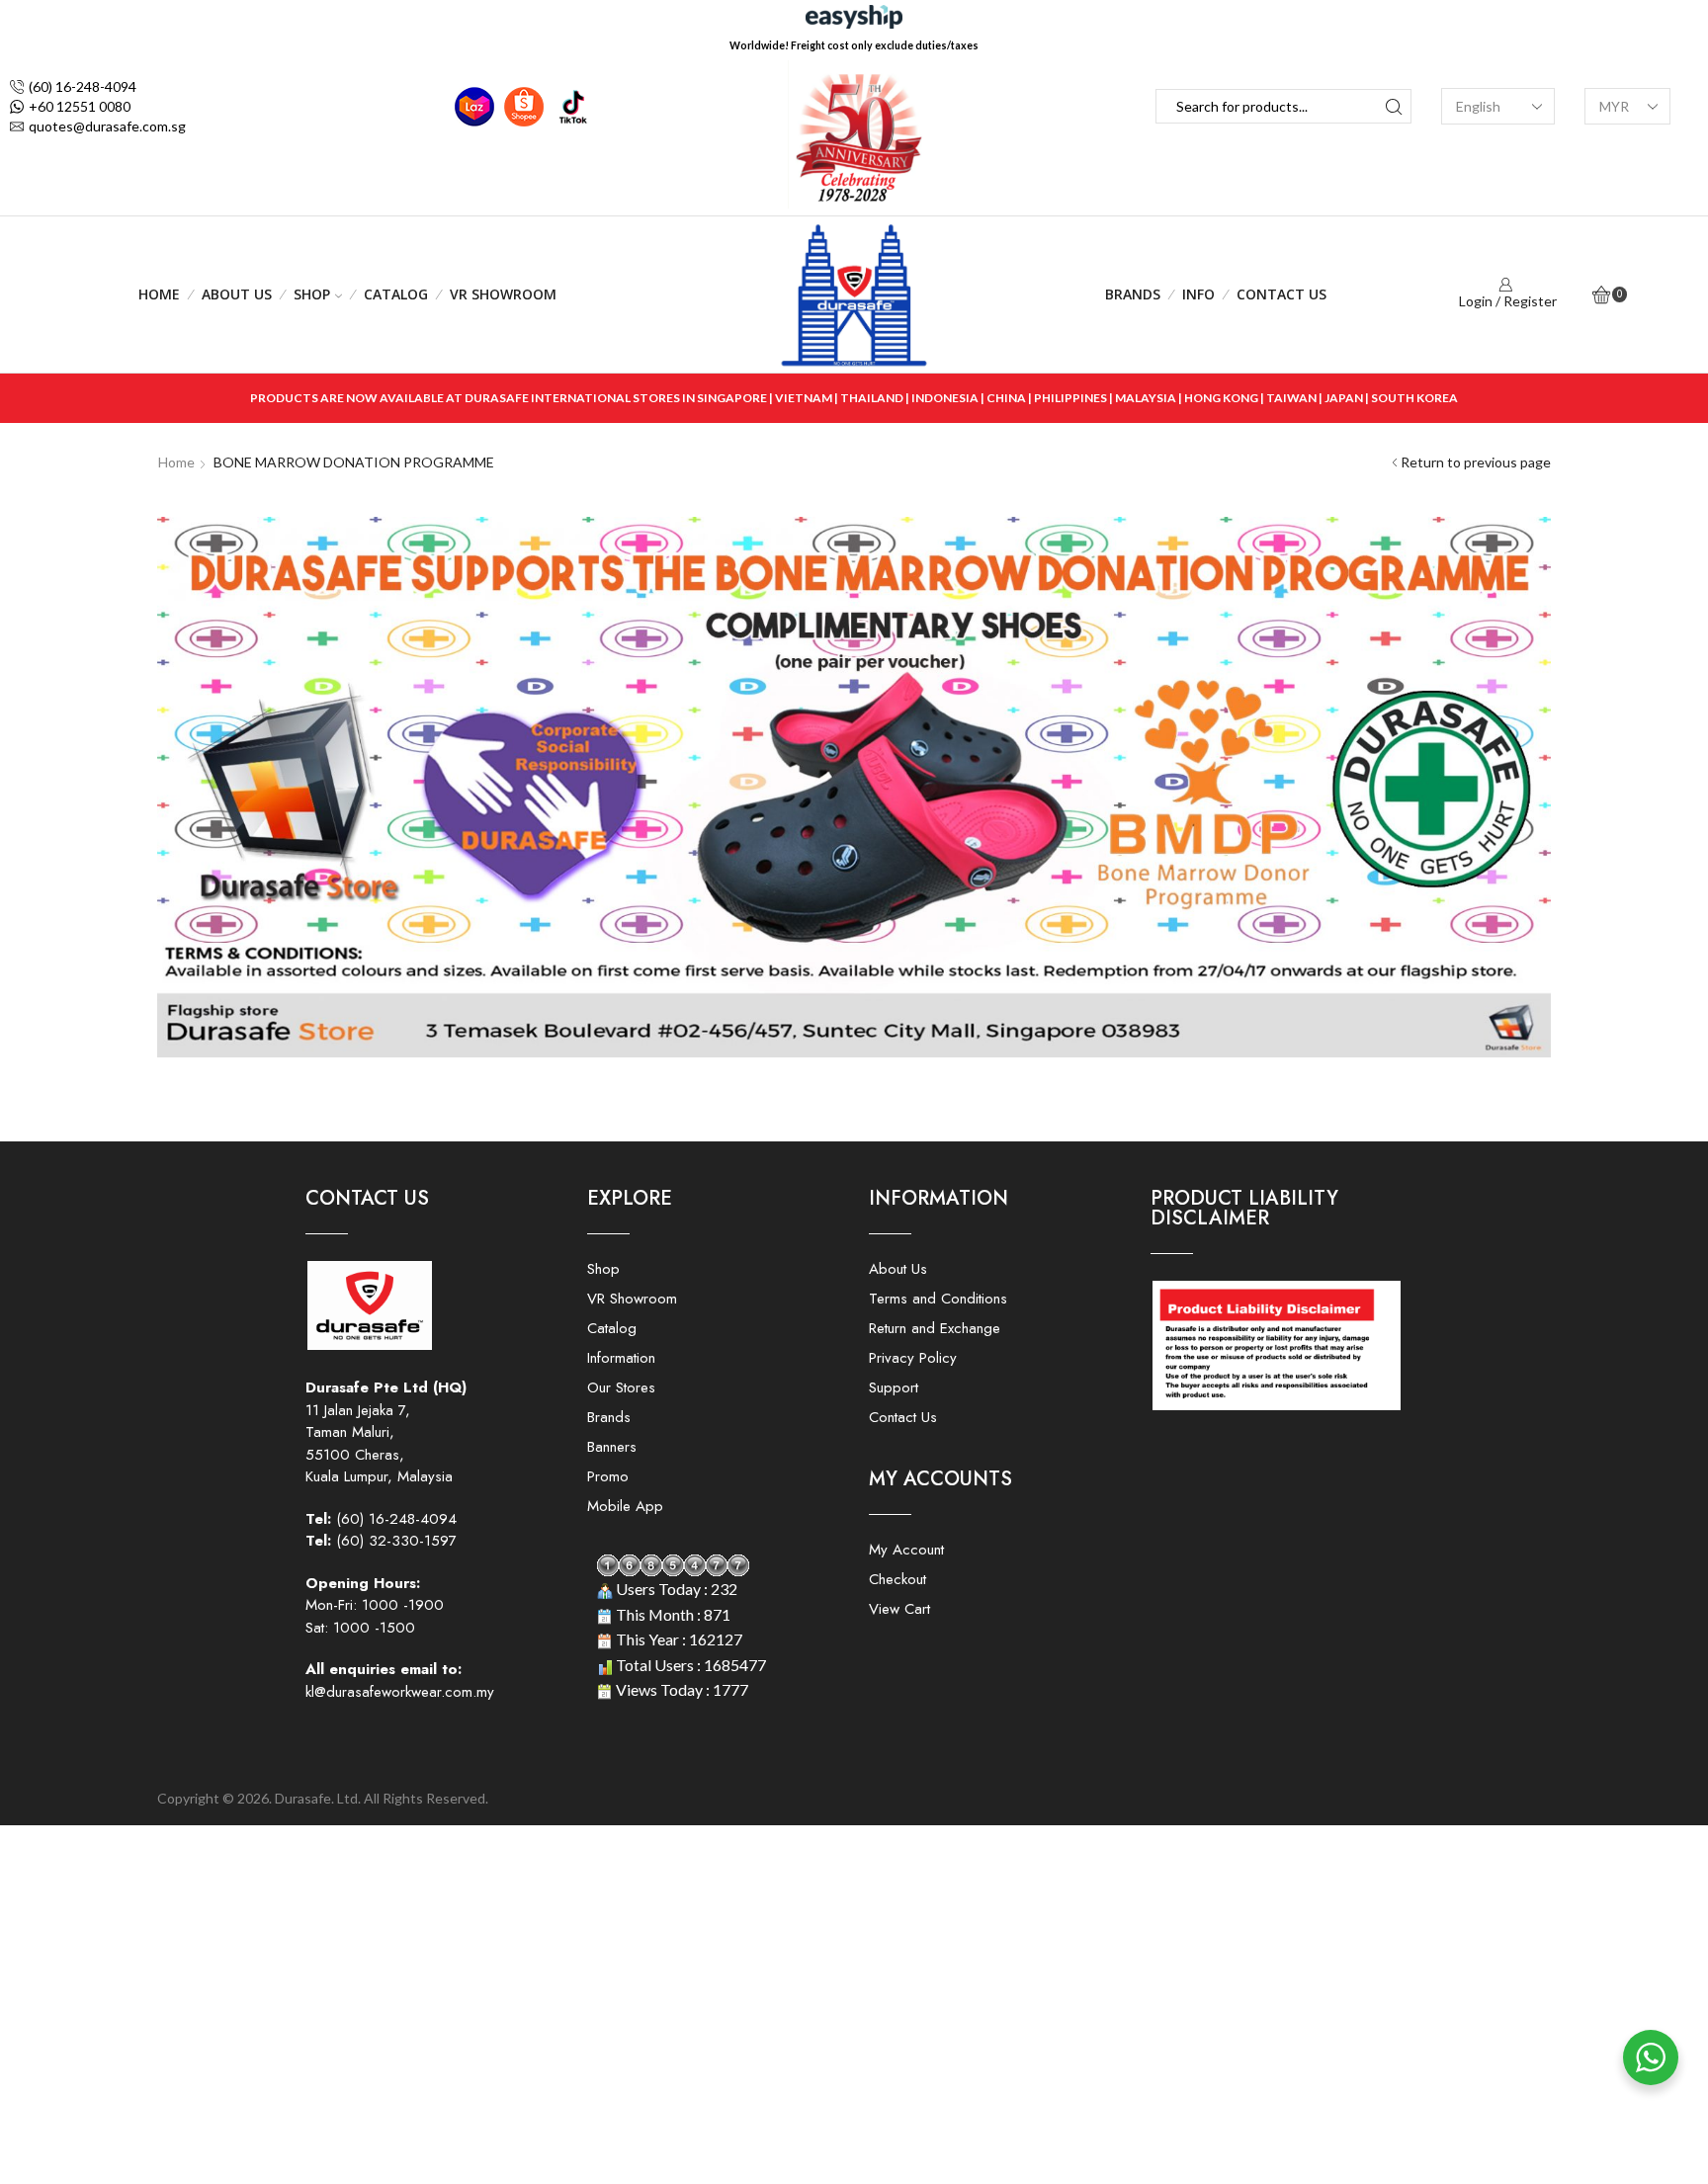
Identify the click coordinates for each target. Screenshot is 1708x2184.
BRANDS (1133, 294)
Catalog (396, 294)
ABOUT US (237, 294)
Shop (312, 294)
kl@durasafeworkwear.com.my (400, 1692)
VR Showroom (503, 294)
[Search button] (1394, 106)
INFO (1198, 294)
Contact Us (1281, 294)
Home (159, 294)
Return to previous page (1476, 462)
